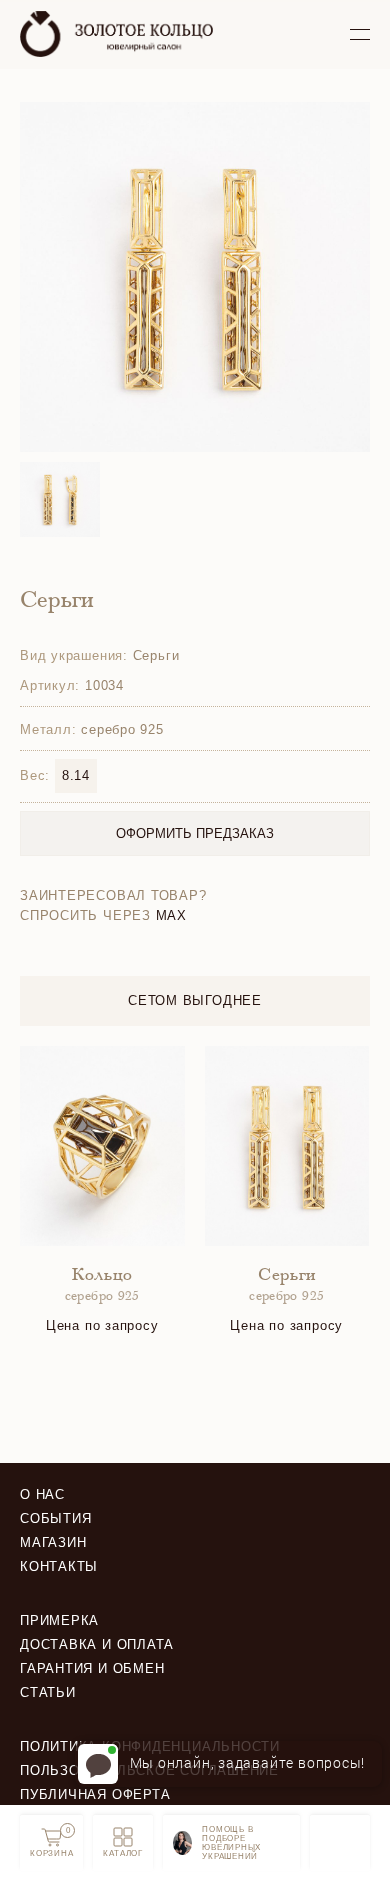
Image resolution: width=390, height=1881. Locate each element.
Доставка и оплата (97, 1644)
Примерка (59, 1620)
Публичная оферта (95, 1794)
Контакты (59, 1566)
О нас (42, 1494)
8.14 (76, 775)
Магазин (53, 1542)
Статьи (48, 1692)
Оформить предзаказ (195, 833)
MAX (171, 915)
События (55, 1518)
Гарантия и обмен (92, 1668)
